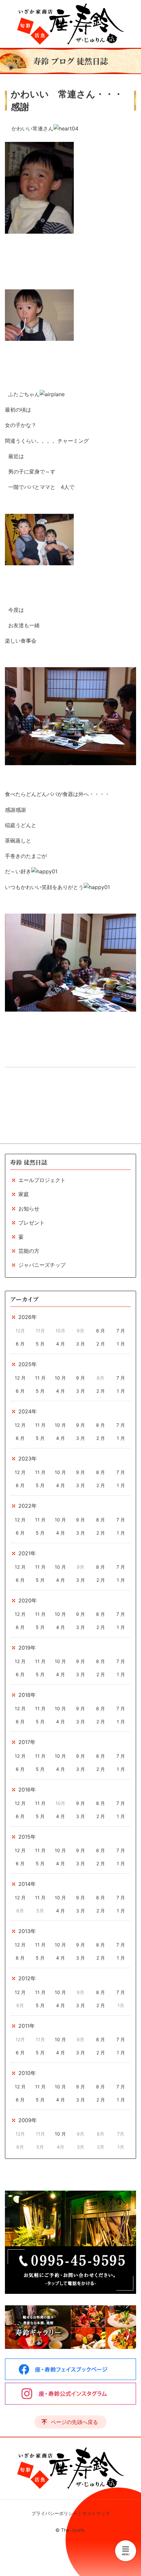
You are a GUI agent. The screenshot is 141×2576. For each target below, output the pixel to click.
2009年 (28, 2120)
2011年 (27, 2026)
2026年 (28, 1317)
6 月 (20, 1344)
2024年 (28, 1411)
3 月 (81, 1344)
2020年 (28, 1600)
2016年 (27, 1790)
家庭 (24, 1194)
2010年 (27, 2073)
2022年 (28, 1506)
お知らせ (29, 1209)
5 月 (40, 1344)
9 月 (81, 1378)
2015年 (27, 1837)
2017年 (27, 1742)
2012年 (27, 1978)
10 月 (60, 1378)
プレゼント (31, 1223)
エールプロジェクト (42, 1180)
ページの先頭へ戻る (74, 2422)
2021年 (27, 1553)
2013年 (27, 1931)
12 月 (20, 1378)
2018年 (27, 1695)
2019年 (27, 1648)
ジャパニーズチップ (42, 1265)
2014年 (27, 1884)
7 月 (121, 1331)
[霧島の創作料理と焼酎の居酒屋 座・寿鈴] (70, 24)
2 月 (101, 1344)
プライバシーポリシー (54, 2513)
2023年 (28, 1459)
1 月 (121, 1344)
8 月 (101, 1331)
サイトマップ (96, 2513)
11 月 (40, 1378)
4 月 (60, 1344)
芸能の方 (29, 1251)
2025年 (28, 1364)
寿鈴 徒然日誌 (29, 1162)
